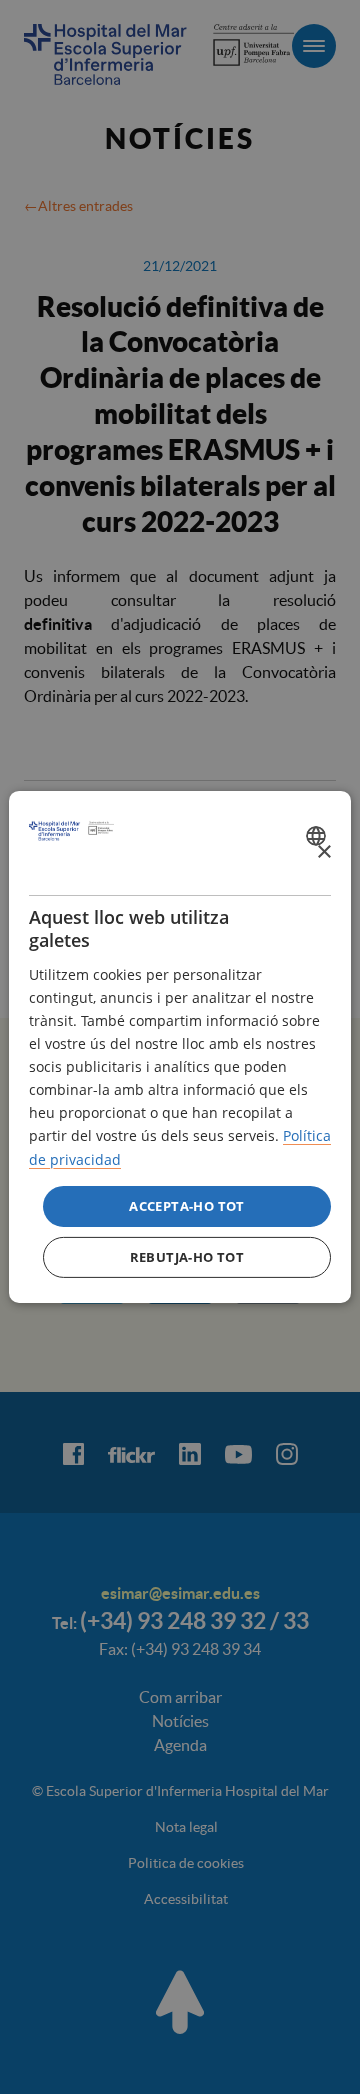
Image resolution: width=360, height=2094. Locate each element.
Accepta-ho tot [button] (187, 1206)
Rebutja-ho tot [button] (187, 1257)
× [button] (323, 851)
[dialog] (180, 1047)
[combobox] (318, 835)
